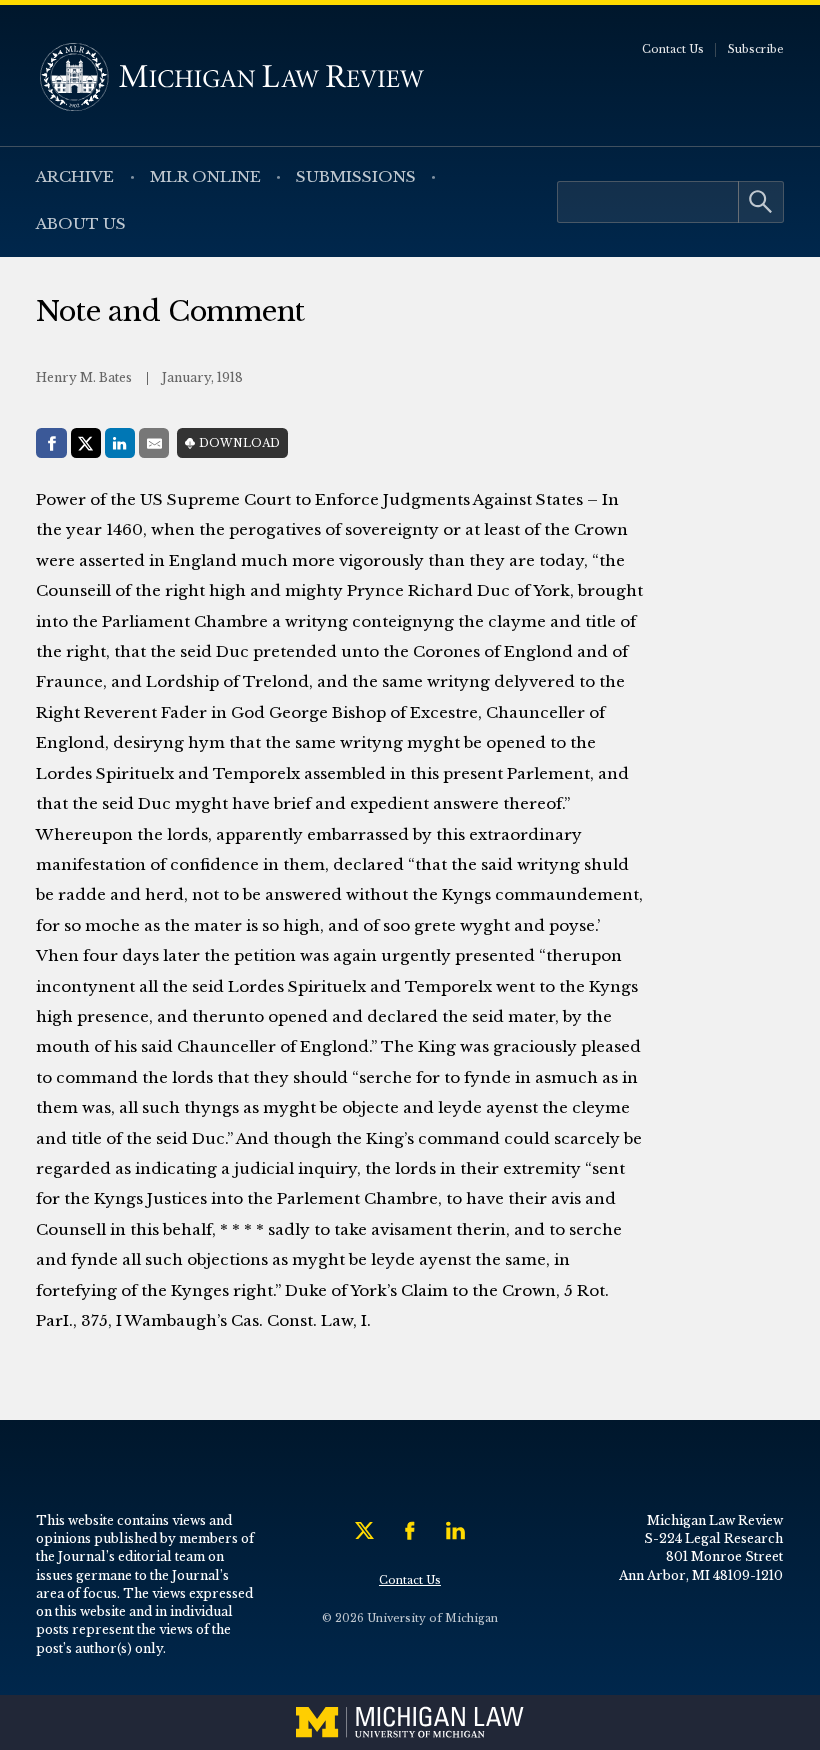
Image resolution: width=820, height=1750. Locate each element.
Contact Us (673, 49)
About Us (81, 223)
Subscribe (756, 49)
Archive (75, 176)
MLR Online (205, 176)
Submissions (356, 176)
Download (239, 443)
